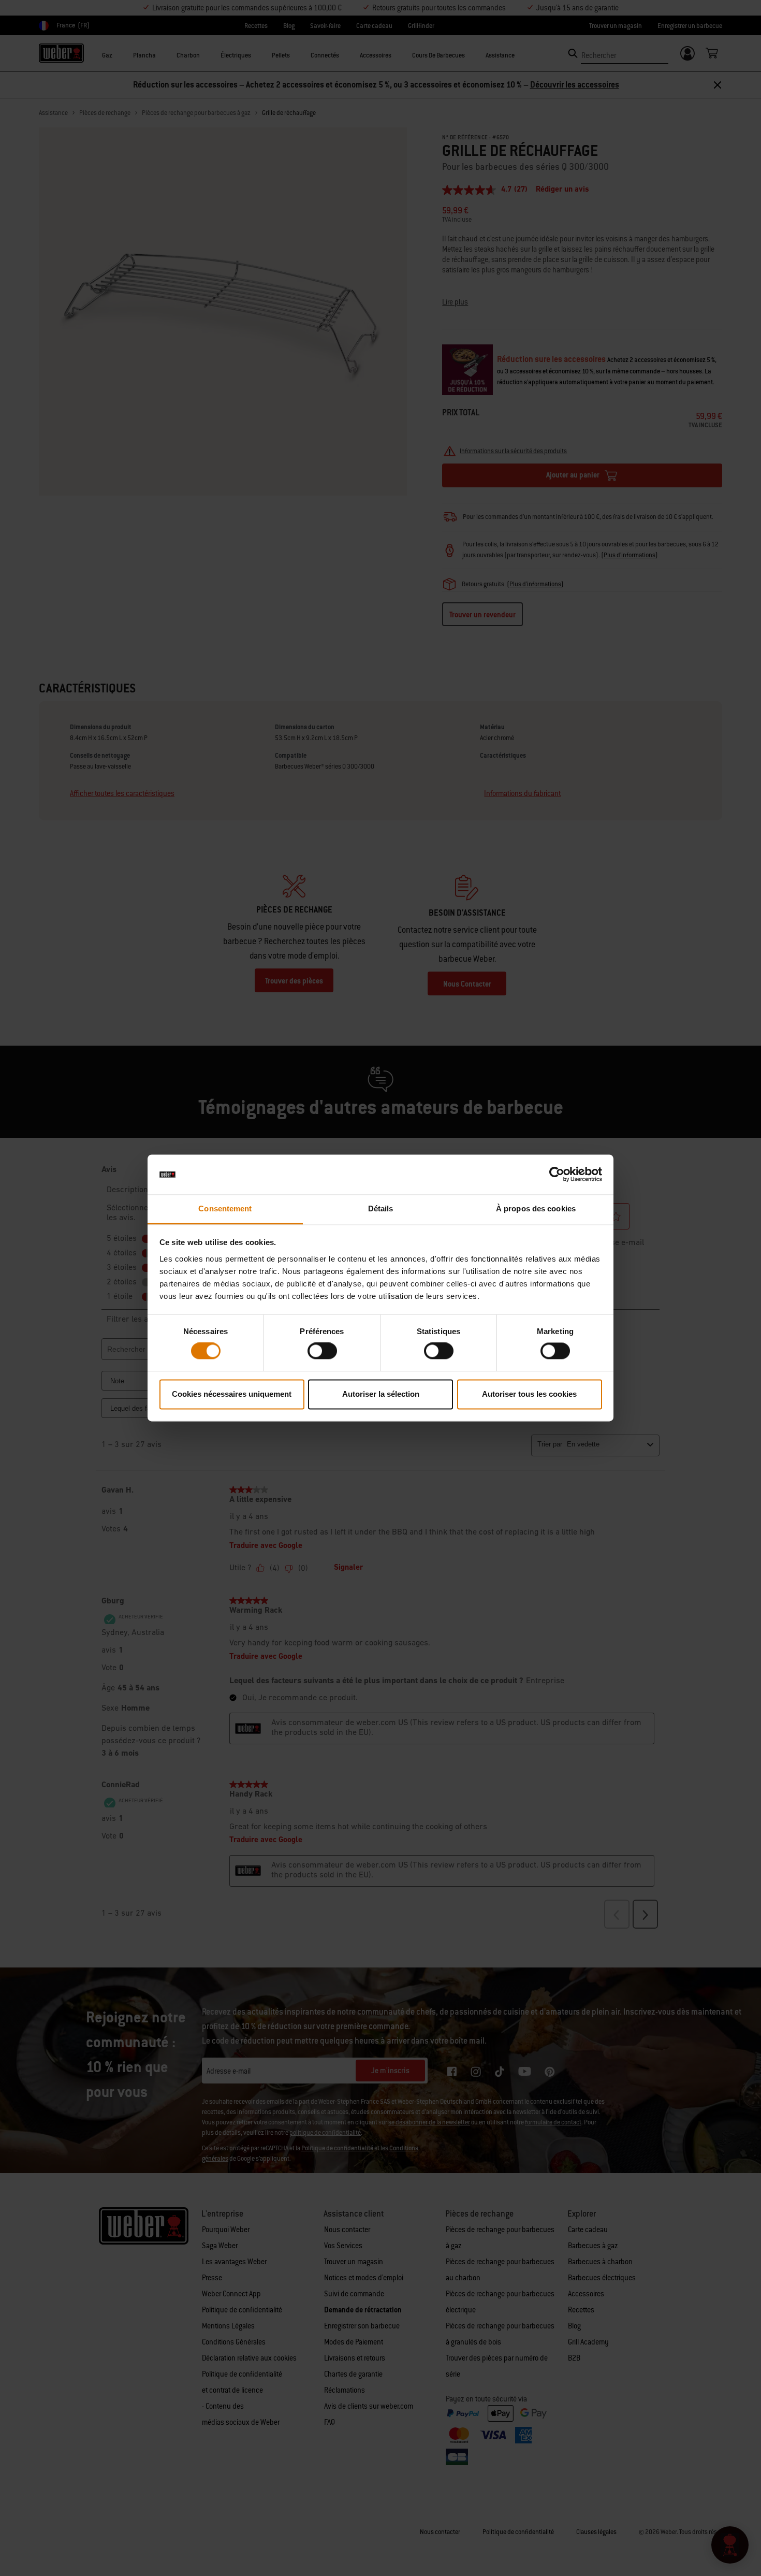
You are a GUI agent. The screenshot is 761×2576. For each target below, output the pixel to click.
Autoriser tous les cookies (529, 1394)
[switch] (322, 1351)
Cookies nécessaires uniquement (232, 1394)
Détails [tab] (381, 1209)
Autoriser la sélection (381, 1394)
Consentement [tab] (225, 1209)
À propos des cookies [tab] (536, 1209)
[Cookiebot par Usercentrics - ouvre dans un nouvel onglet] (557, 1175)
